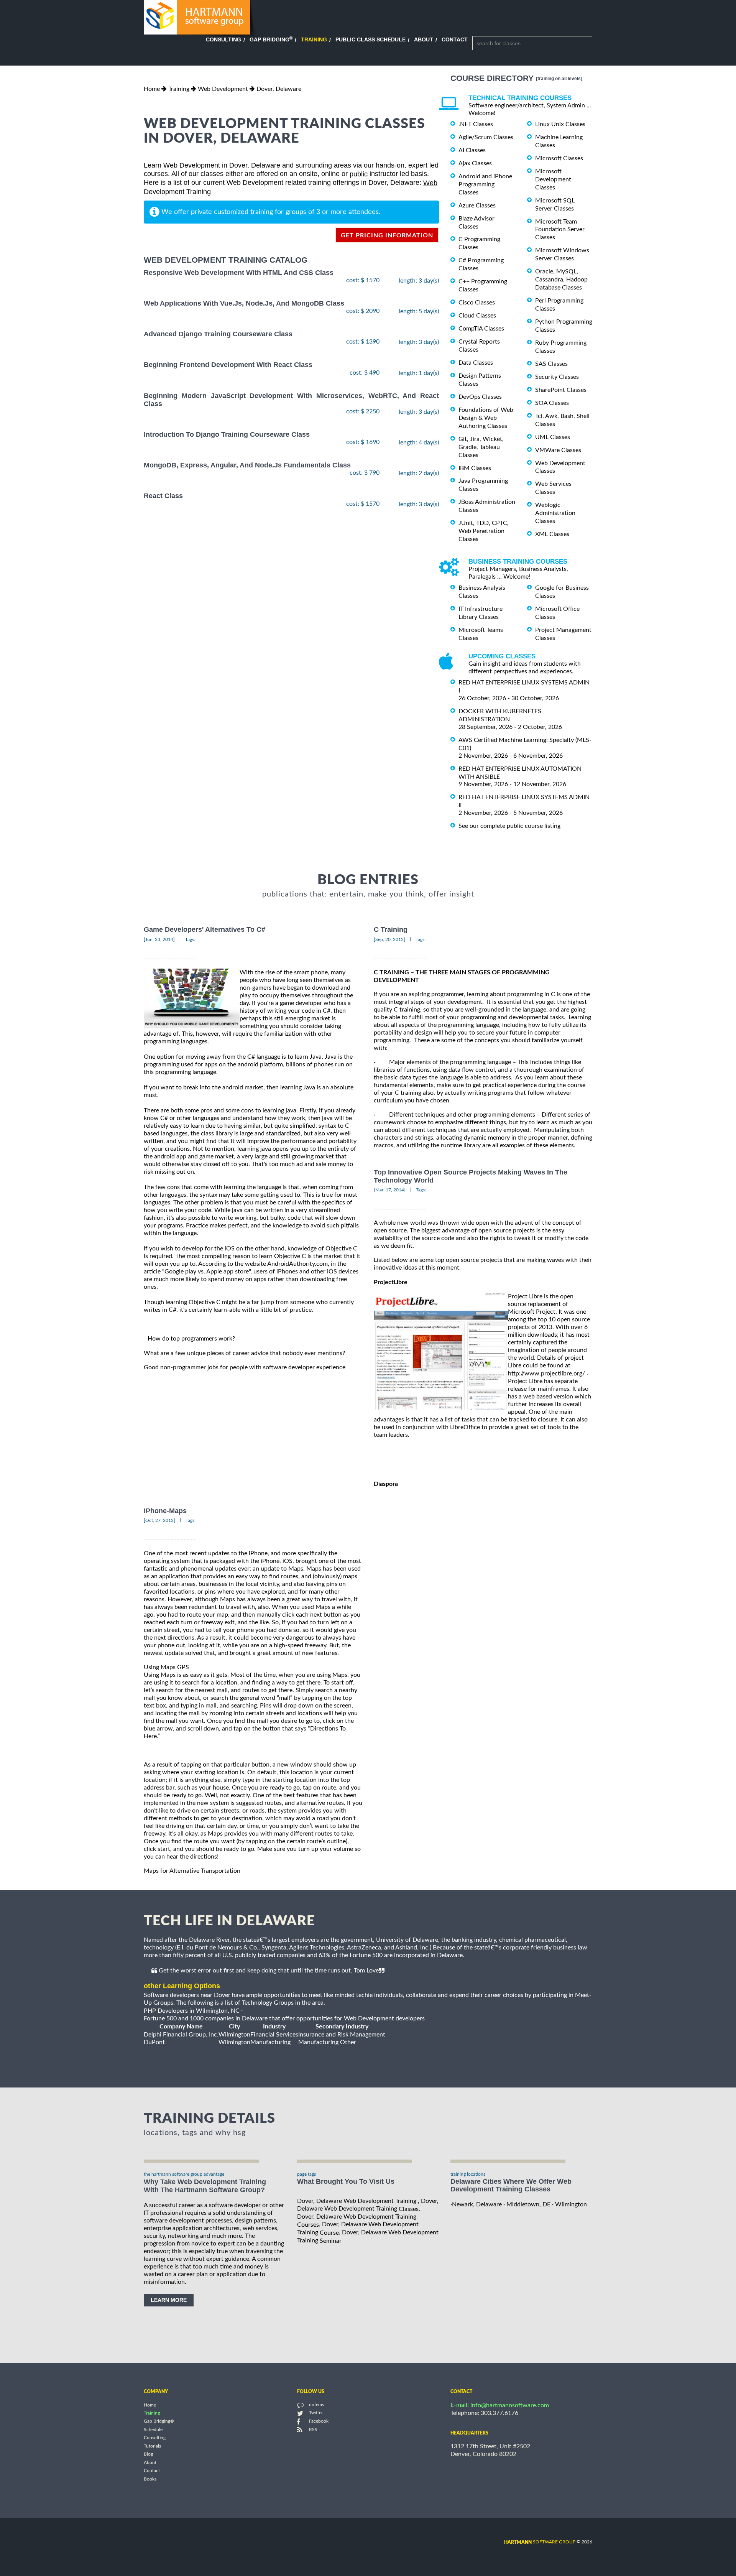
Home (152, 89)
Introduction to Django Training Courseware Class (227, 434)
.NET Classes (476, 124)
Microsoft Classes (559, 158)
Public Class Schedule (370, 39)
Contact (455, 39)
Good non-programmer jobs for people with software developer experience (245, 1367)
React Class (163, 496)
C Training (391, 930)
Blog (148, 2454)
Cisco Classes (477, 303)
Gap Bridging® (159, 2421)
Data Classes (476, 363)
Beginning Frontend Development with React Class (228, 365)
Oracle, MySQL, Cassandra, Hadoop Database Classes (561, 280)
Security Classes (557, 377)
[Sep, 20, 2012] (389, 939)
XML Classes (552, 534)
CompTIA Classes (481, 329)
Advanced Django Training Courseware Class (218, 334)
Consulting (223, 39)
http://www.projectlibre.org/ (546, 1374)
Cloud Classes (477, 316)
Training (314, 39)
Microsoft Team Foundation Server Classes (560, 229)
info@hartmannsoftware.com (510, 2405)
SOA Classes (552, 403)
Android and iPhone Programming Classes (485, 184)
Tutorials (152, 2446)
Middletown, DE (528, 2204)
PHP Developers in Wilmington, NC (192, 2011)
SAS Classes (551, 364)
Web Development (223, 89)
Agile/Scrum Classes (486, 137)
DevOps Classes (480, 397)
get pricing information (387, 235)
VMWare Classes (558, 450)
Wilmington (571, 2204)
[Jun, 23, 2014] (159, 939)
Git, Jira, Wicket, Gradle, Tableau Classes (481, 447)
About (424, 39)
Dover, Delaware (279, 89)
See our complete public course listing (509, 826)
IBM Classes (475, 468)
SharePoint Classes (561, 390)
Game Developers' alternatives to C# (205, 930)
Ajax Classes (475, 163)
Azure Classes (477, 206)
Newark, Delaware (477, 2204)
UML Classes (553, 437)
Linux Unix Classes (560, 124)
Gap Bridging (271, 39)
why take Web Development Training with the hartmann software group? (205, 2186)
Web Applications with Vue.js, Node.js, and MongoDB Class (244, 303)
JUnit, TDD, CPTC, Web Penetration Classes (484, 531)
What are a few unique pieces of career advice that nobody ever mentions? (244, 1353)
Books (150, 2479)
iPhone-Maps (165, 1511)
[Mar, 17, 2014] (390, 1190)
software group (540, 2542)
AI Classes (472, 150)
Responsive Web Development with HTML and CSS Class (239, 273)
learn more (169, 2300)
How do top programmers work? (191, 1339)
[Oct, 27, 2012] (159, 1520)
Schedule (153, 2430)
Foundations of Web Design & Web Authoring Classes (486, 418)
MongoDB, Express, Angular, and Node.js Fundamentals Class (247, 465)
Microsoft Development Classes (553, 179)
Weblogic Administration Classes (555, 513)
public (359, 174)
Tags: (190, 939)
